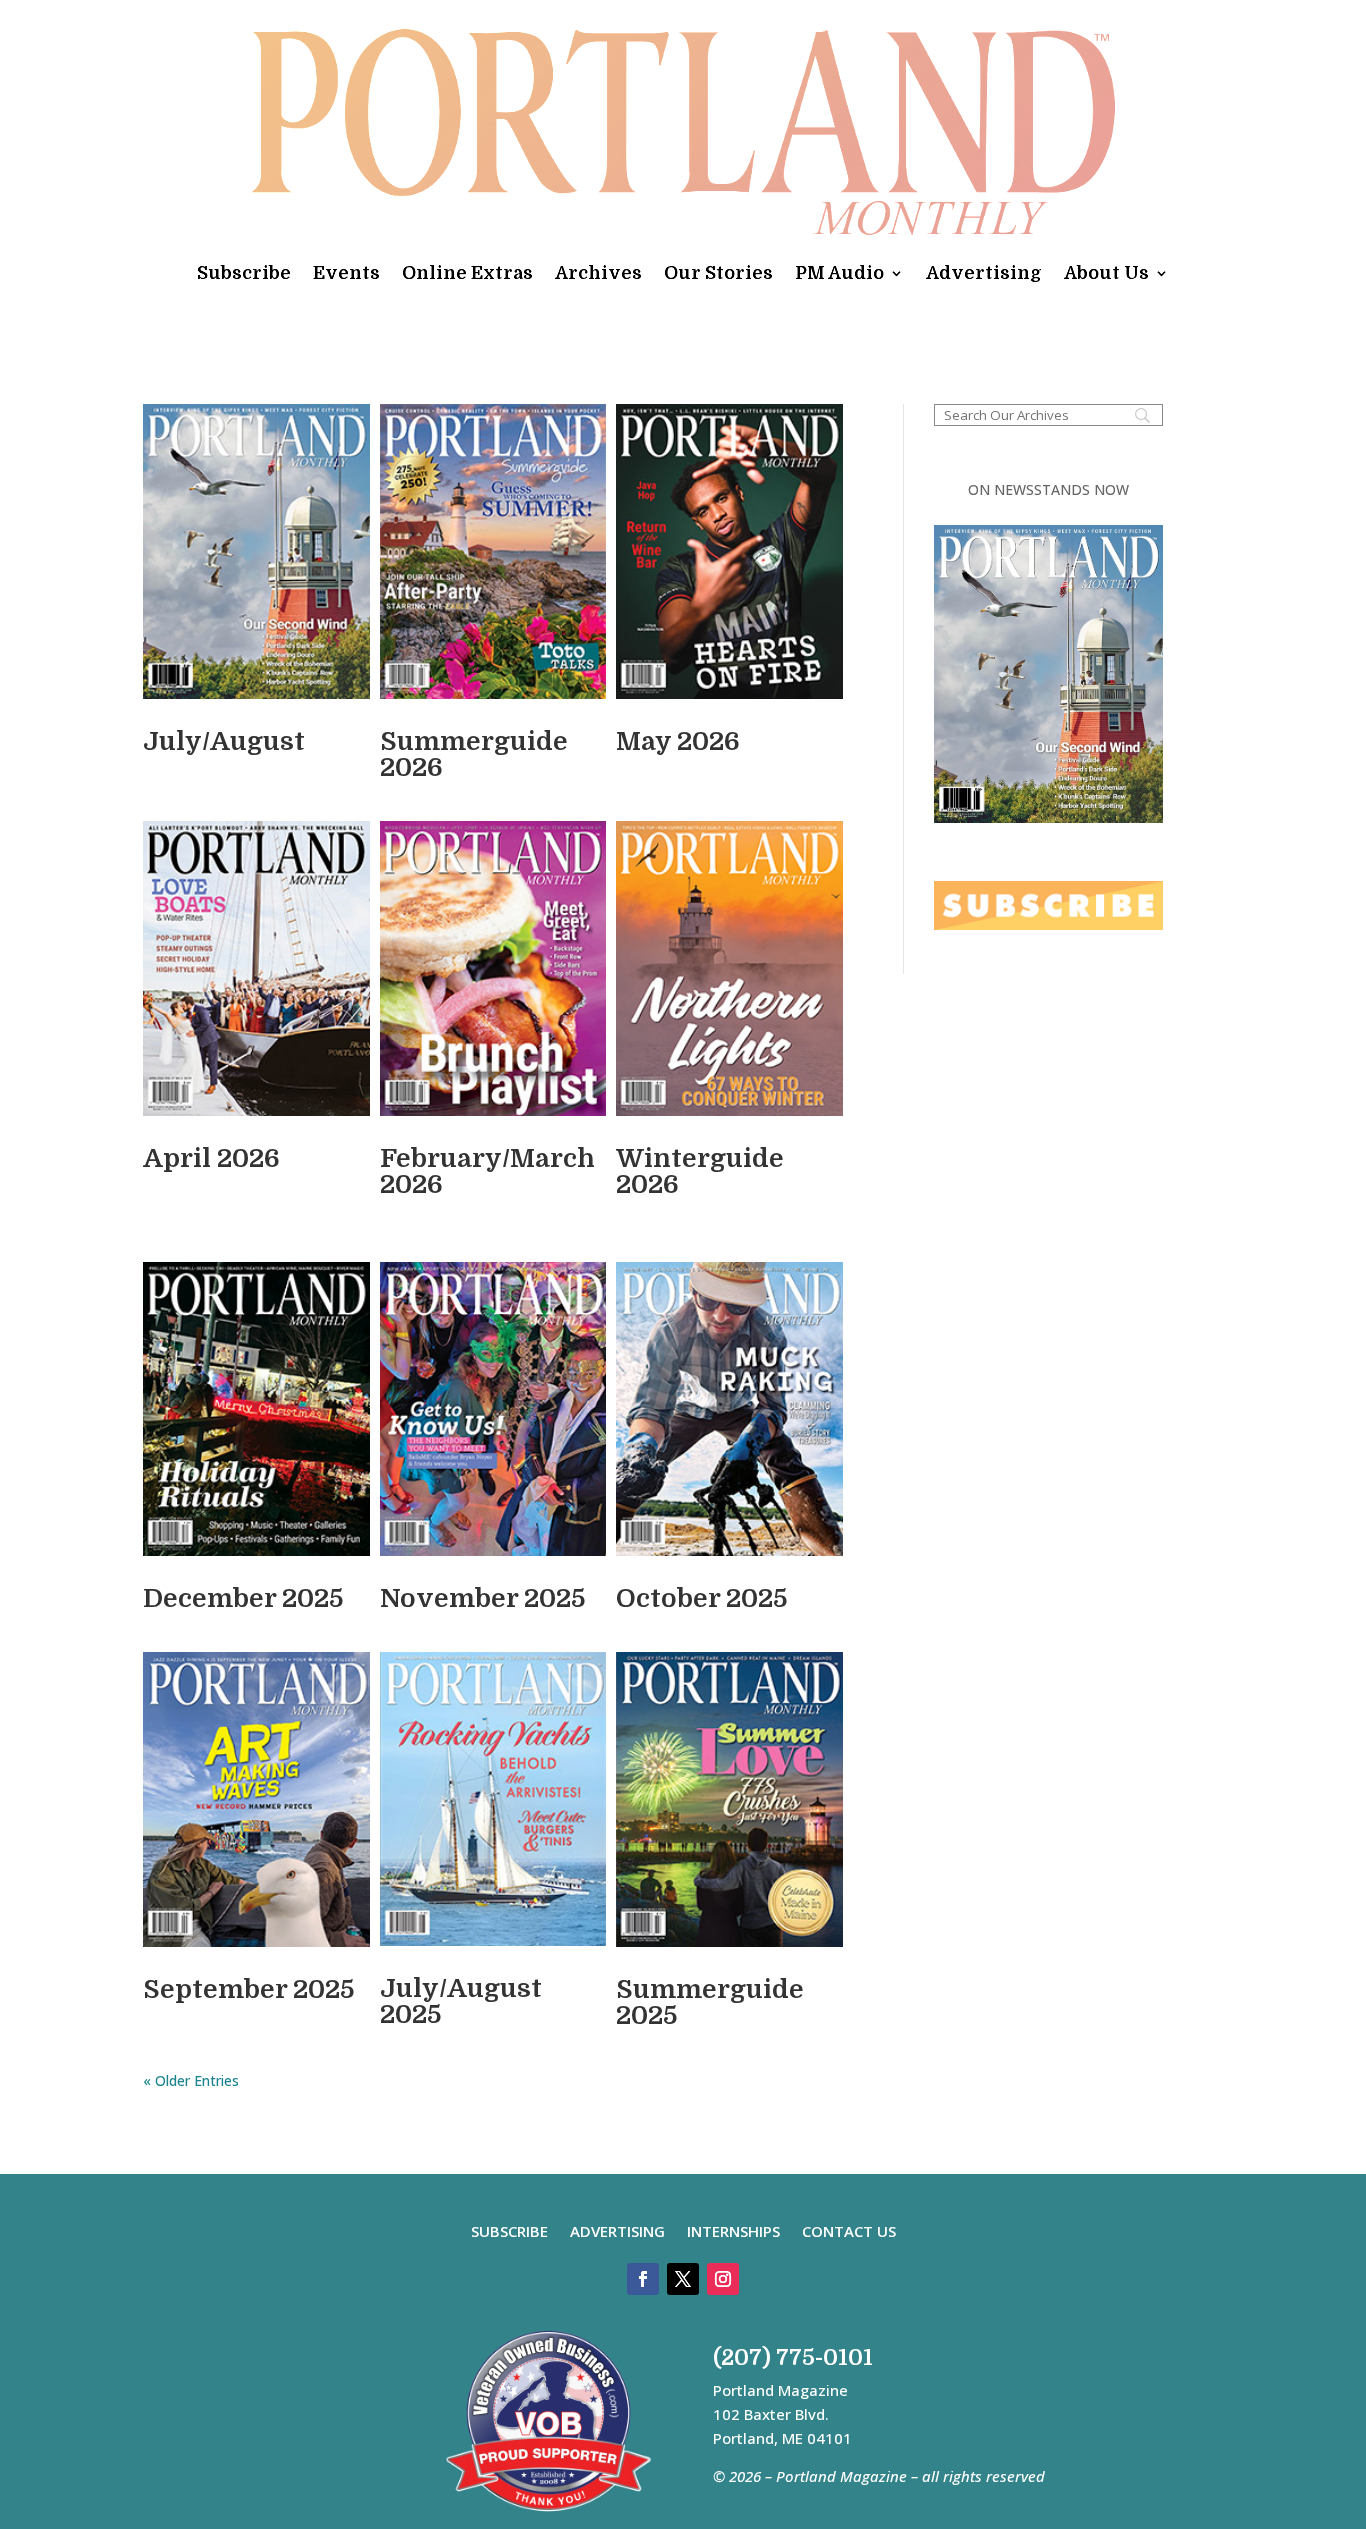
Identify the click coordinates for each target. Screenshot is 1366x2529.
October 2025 (701, 1598)
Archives (598, 273)
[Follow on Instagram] (723, 2279)
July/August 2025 (461, 2001)
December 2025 (243, 1598)
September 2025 (248, 1989)
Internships (733, 2232)
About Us (1106, 273)
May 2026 (678, 741)
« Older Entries (191, 2080)
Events (346, 273)
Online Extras (467, 273)
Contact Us (849, 2232)
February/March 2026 (487, 1171)
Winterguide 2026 (700, 1171)
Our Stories (718, 273)
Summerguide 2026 (474, 754)
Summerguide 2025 (710, 2002)
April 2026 (211, 1158)
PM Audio (839, 273)
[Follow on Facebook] (643, 2279)
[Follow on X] (683, 2279)
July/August (224, 741)
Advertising (984, 273)
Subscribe (244, 273)
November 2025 (482, 1598)
